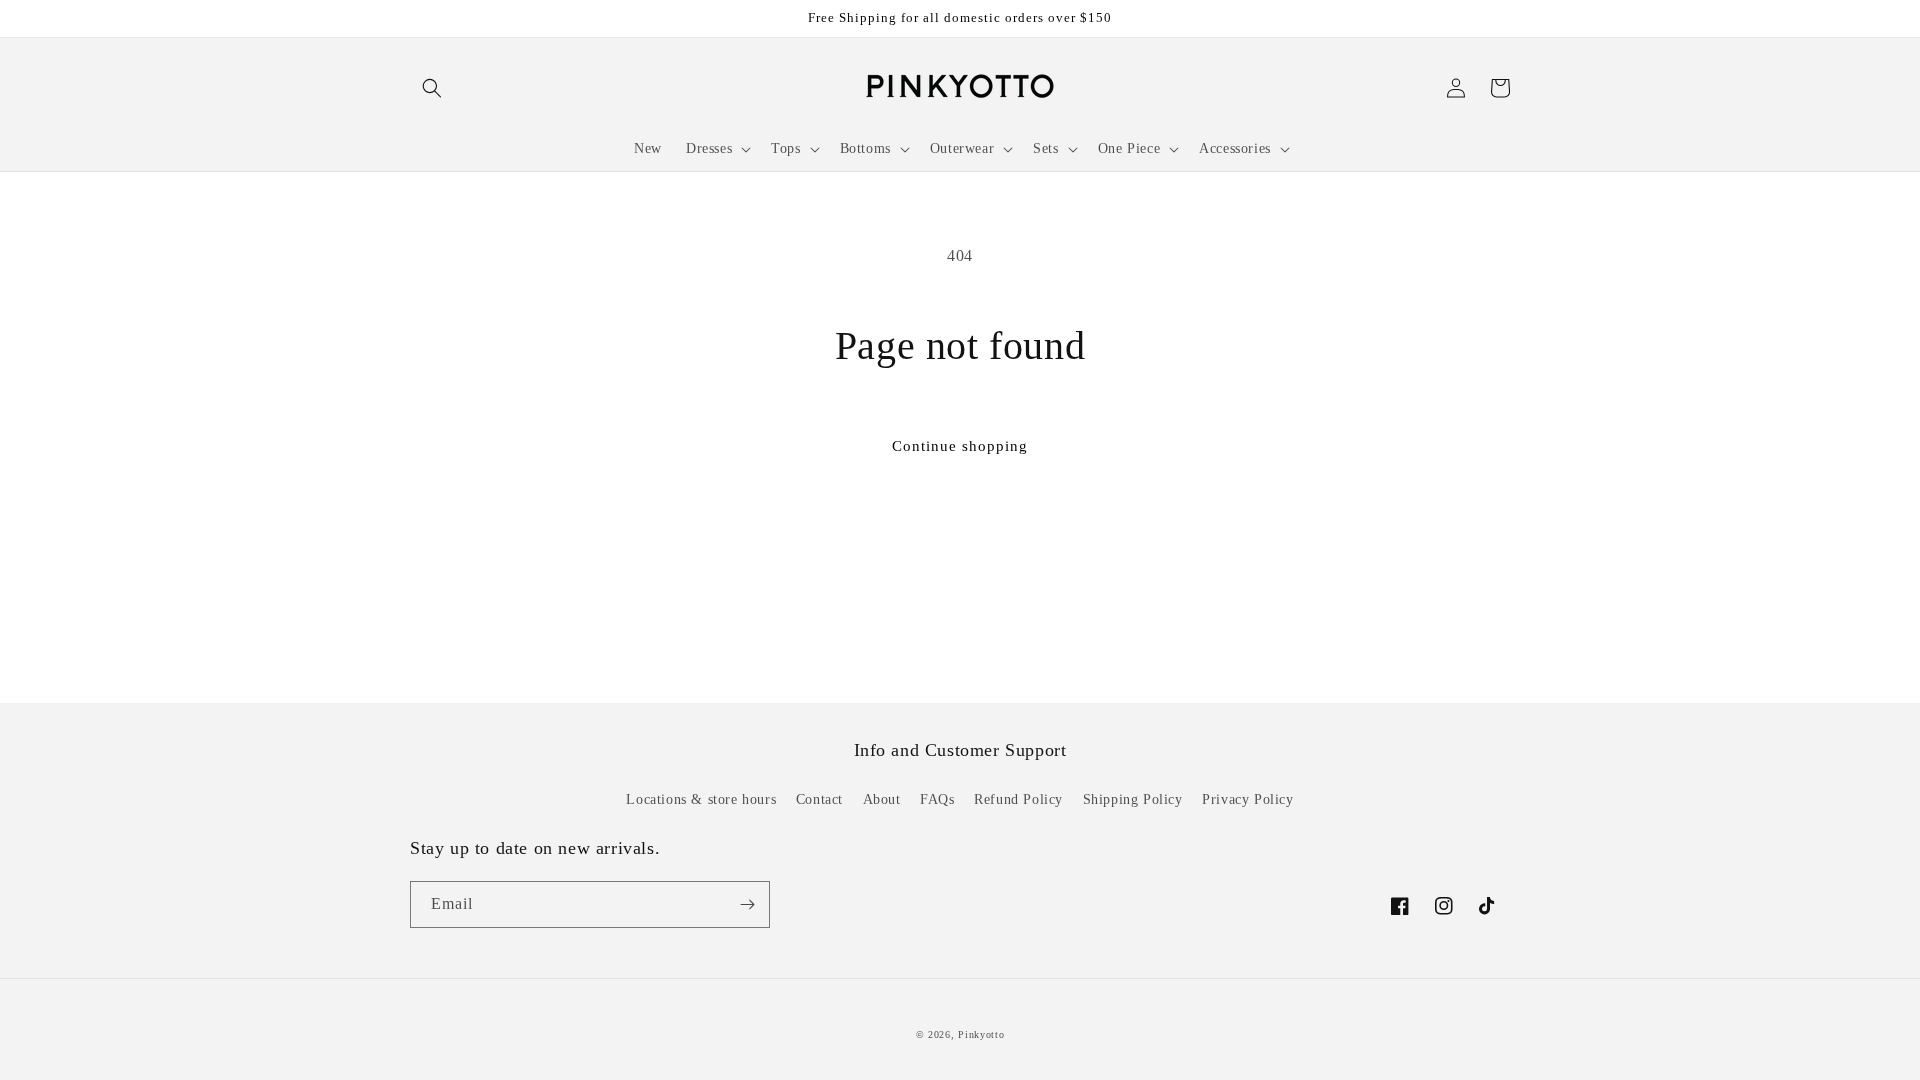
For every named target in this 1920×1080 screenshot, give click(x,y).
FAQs (937, 799)
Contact (819, 799)
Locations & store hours (701, 799)
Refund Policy (1018, 799)
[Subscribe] (747, 904)
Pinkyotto (981, 1034)
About (882, 799)
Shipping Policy (1133, 799)
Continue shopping (960, 446)
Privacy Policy (1247, 799)
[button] (432, 88)
